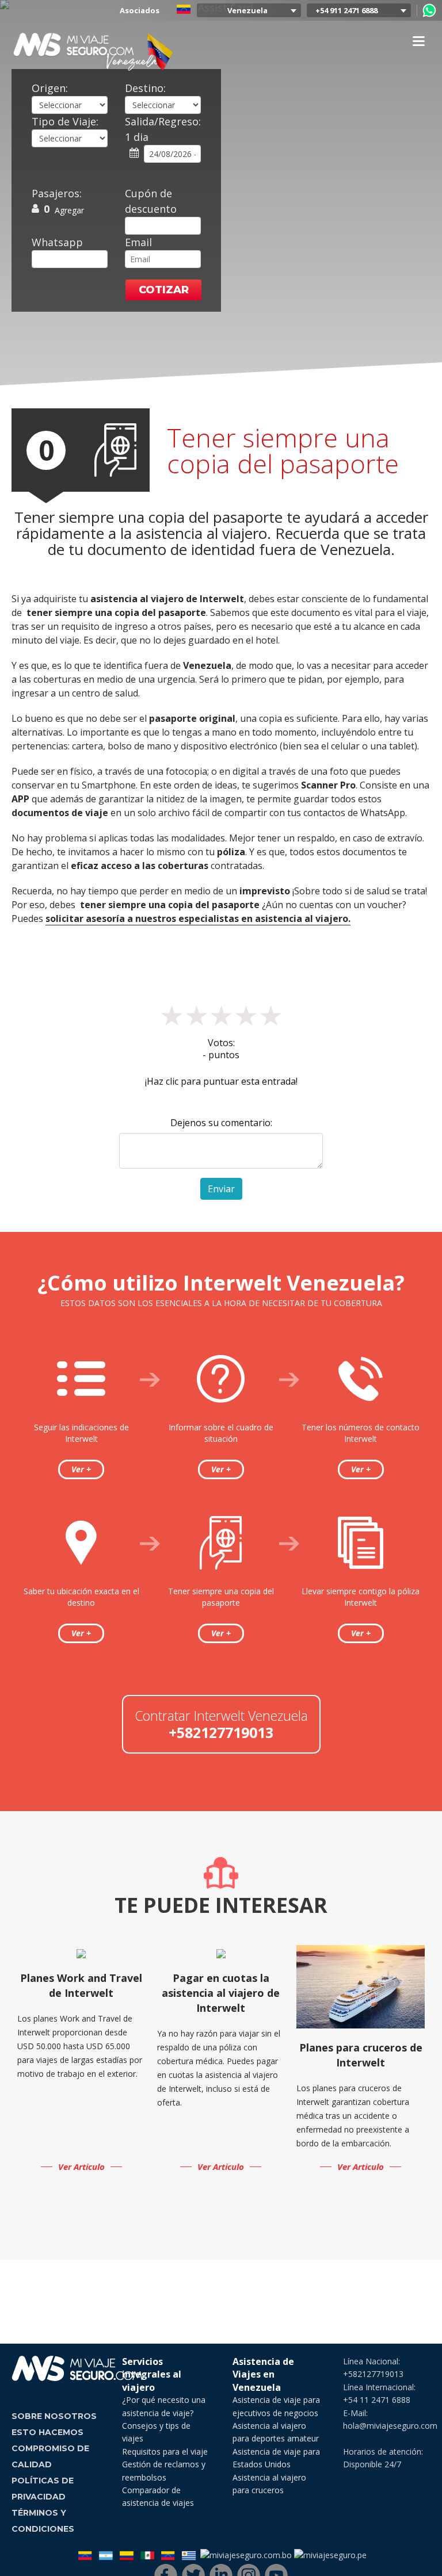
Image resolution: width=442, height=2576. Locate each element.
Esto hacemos (47, 2432)
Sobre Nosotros (54, 2416)
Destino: (145, 88)
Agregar (69, 210)
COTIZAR (164, 290)
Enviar (221, 1189)
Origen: (50, 88)
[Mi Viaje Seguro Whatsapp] (429, 10)
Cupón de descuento (151, 201)
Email (138, 242)
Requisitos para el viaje (165, 2451)
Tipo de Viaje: (65, 121)
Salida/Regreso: (163, 129)
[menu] (418, 41)
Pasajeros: (57, 193)
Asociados (140, 10)
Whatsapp (57, 242)
